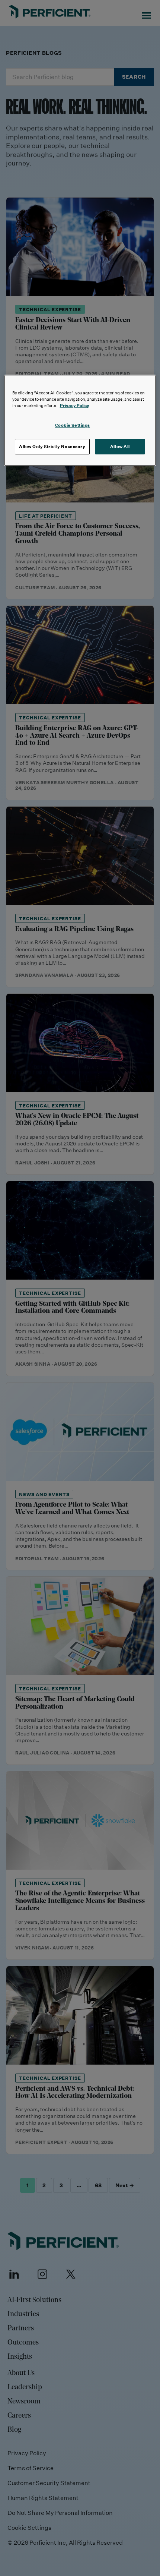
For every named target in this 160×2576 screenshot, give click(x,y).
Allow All (120, 446)
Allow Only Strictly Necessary (52, 446)
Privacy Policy (75, 405)
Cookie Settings (73, 425)
